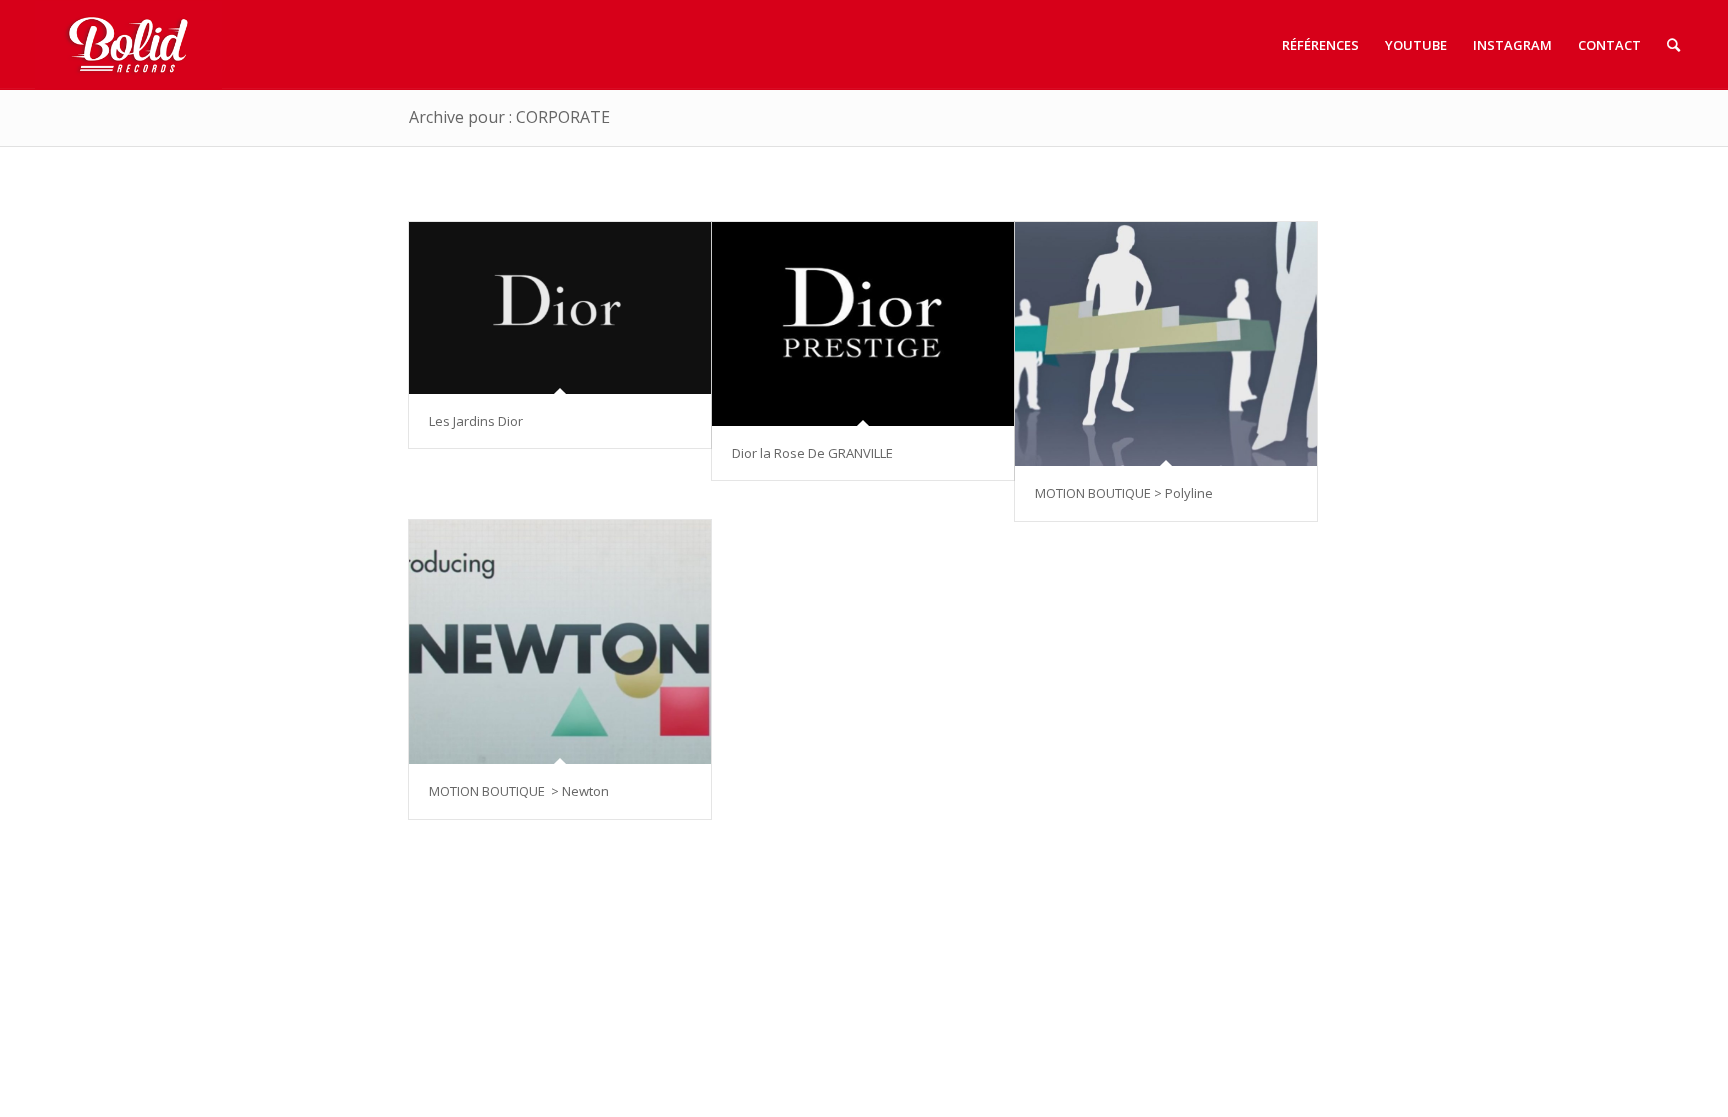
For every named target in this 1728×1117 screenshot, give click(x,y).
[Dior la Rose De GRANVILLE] (863, 324)
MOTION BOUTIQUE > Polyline (1124, 493)
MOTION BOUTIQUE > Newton (519, 791)
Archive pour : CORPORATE (509, 117)
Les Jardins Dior (476, 421)
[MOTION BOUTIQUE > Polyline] (1166, 344)
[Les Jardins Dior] (560, 308)
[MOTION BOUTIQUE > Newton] (560, 642)
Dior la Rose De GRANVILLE (812, 453)
